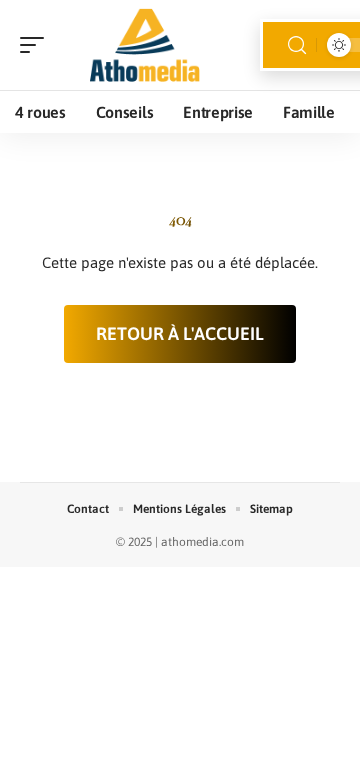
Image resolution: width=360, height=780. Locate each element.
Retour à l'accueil (180, 333)
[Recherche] (297, 45)
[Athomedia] (144, 45)
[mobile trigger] (37, 45)
